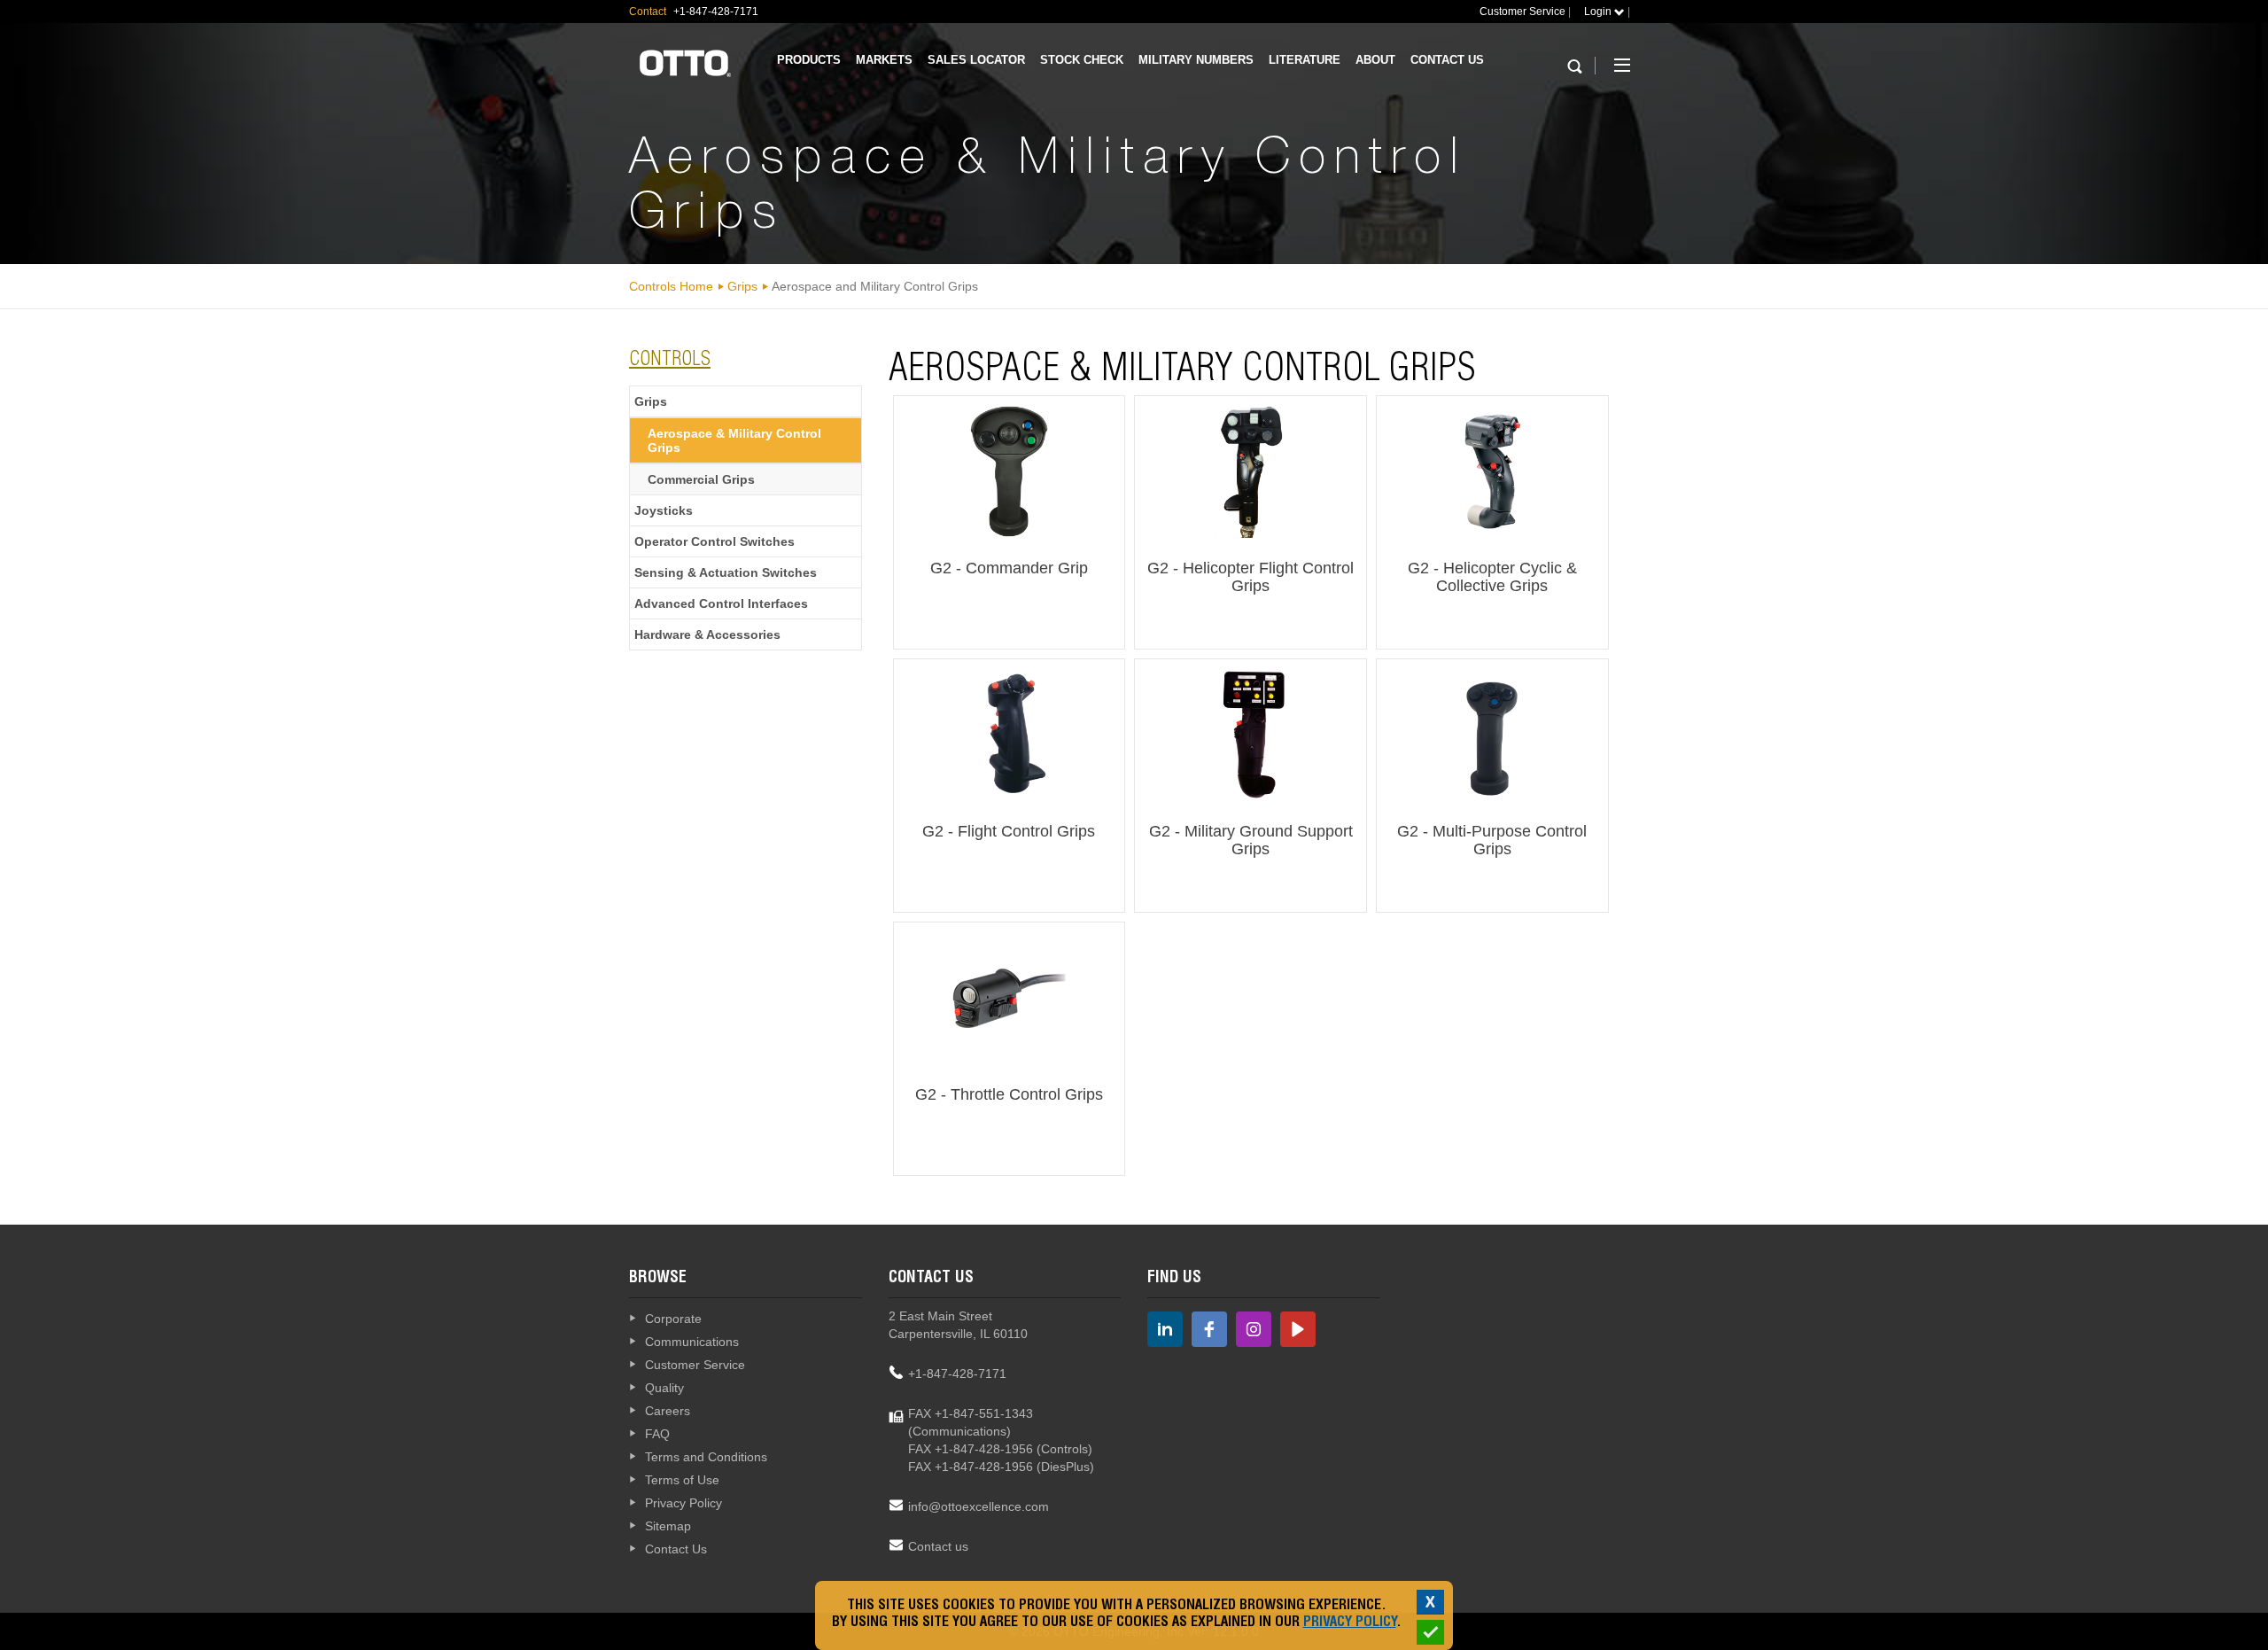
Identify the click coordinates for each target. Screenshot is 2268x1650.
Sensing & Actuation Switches (726, 572)
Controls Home (671, 286)
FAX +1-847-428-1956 (971, 1449)
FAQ (657, 1434)
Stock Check (1082, 60)
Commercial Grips (701, 479)
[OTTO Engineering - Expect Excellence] (685, 62)
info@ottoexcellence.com (979, 1506)
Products (809, 60)
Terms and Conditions (706, 1457)
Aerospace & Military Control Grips (734, 440)
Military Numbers (1196, 60)
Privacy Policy (684, 1503)
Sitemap (668, 1526)
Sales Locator (976, 60)
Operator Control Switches (715, 541)
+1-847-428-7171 (957, 1374)
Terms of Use (682, 1480)
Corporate (673, 1319)
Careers (668, 1411)
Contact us (938, 1546)
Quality (664, 1388)
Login (1599, 12)
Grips (742, 286)
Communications (692, 1342)
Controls (670, 361)
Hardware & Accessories (707, 634)
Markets (884, 60)
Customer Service (1522, 12)
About (1375, 60)
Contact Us (1447, 60)
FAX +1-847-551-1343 (971, 1413)
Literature (1305, 60)
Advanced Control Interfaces (721, 603)
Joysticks (664, 510)
